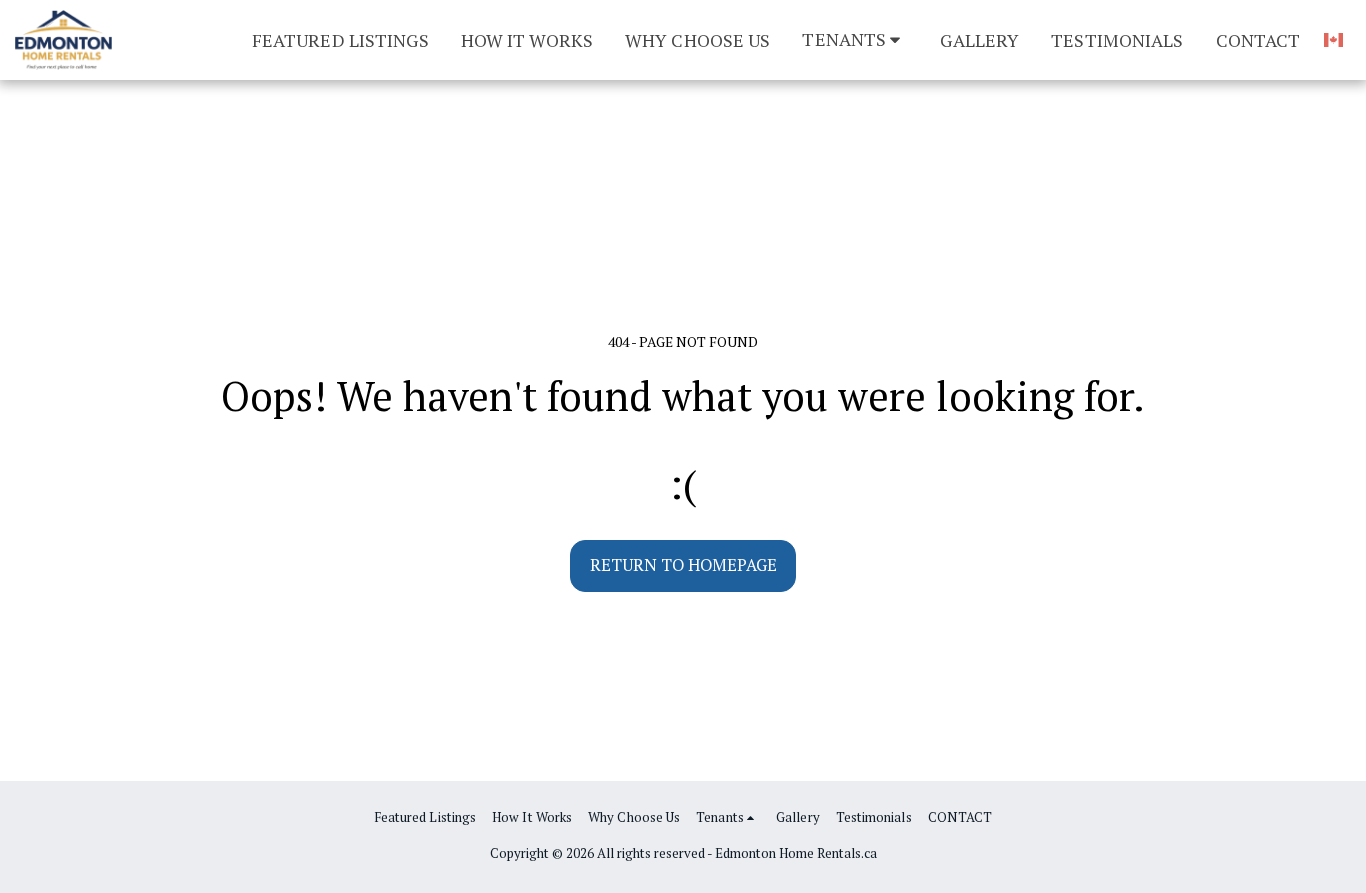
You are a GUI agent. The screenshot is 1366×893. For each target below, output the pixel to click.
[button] (855, 39)
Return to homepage (683, 565)
